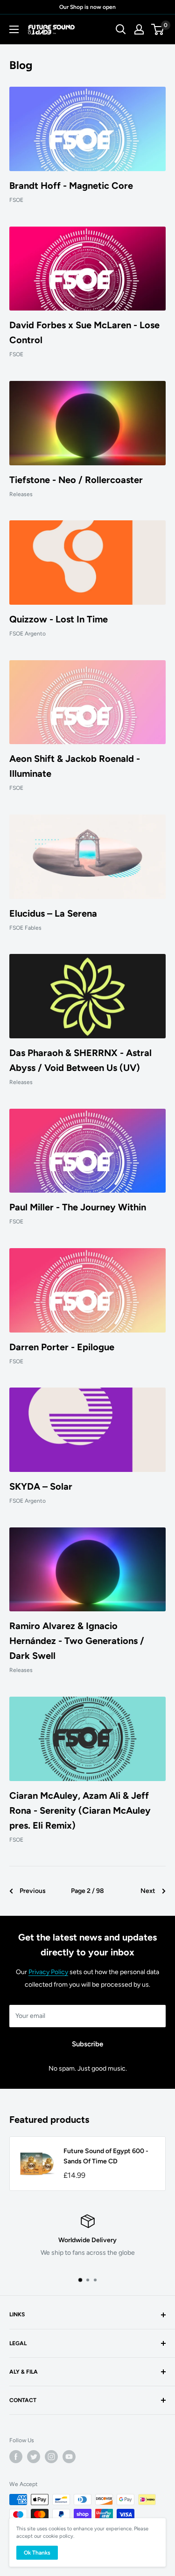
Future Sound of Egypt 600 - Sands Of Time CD (106, 2156)
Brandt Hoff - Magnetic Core (71, 186)
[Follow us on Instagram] (51, 2457)
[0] (158, 29)
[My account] (139, 29)
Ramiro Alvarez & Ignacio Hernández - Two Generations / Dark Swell (77, 1641)
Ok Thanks (37, 2553)
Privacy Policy (48, 1972)
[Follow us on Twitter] (34, 2457)
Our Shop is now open (87, 7)
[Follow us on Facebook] (16, 2457)
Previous (33, 1891)
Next (148, 1891)
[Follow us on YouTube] (69, 2457)
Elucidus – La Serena (53, 913)
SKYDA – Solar (41, 1486)
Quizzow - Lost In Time (59, 619)
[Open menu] (14, 29)
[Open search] (121, 29)
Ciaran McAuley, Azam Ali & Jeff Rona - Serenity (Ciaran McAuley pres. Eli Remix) (80, 1810)
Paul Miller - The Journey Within (78, 1207)
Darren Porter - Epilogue (62, 1347)
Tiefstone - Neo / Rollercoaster (76, 480)
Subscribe (87, 2044)
